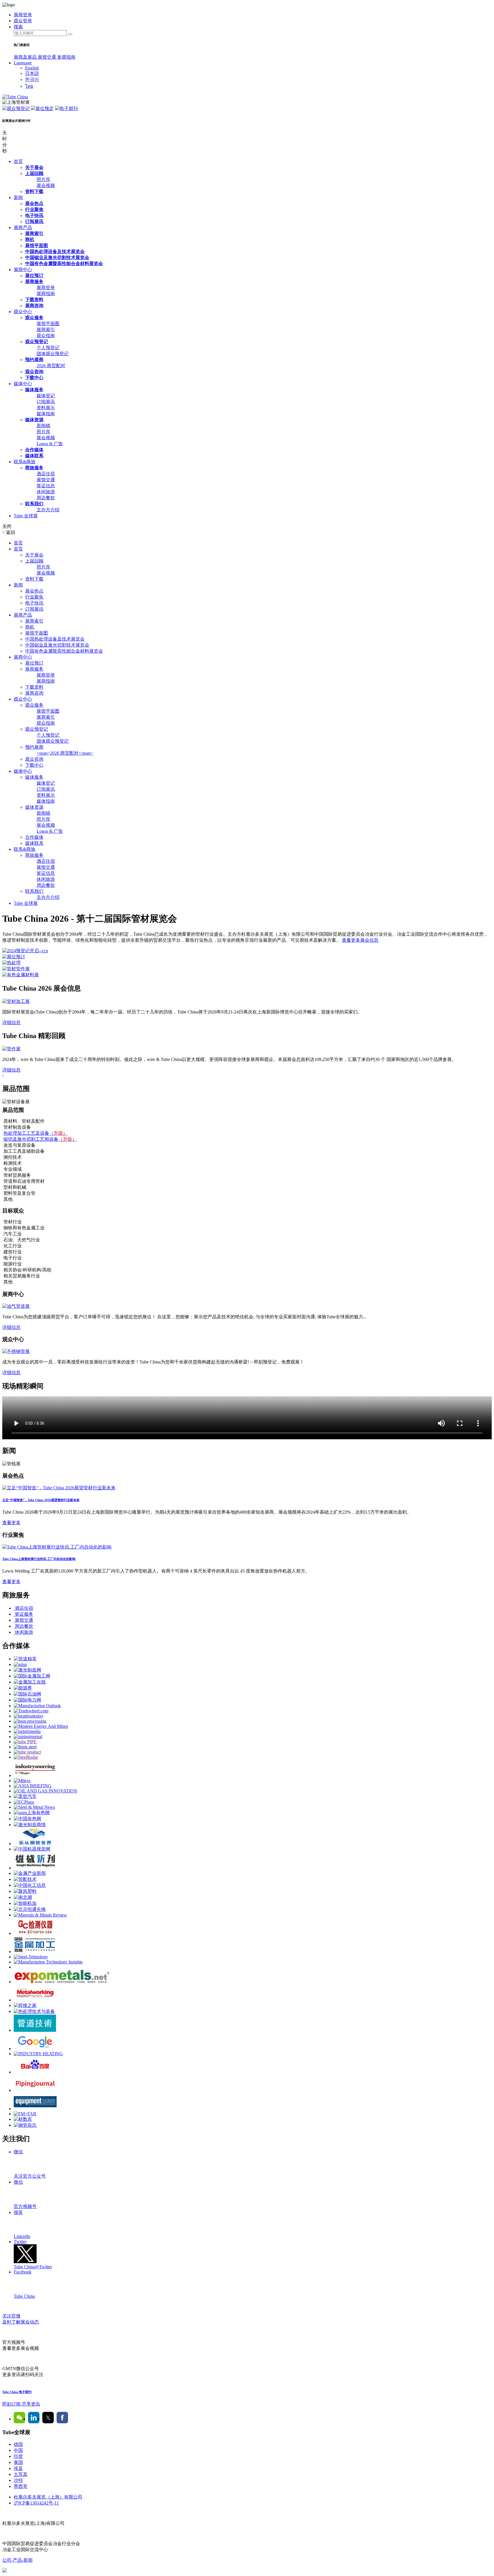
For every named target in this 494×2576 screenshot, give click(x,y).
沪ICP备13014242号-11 (36, 2503)
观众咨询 (34, 372)
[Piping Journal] (35, 2090)
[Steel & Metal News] (34, 1807)
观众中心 (23, 312)
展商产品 (23, 227)
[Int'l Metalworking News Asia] (35, 2000)
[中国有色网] (27, 1819)
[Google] (35, 2049)
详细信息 (11, 1022)
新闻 (18, 197)
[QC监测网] (35, 1933)
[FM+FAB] (25, 2114)
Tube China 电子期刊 (17, 2392)
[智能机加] (25, 1903)
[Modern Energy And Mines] (41, 1726)
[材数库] (23, 2119)
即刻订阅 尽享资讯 (21, 2404)
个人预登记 (48, 348)
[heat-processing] (30, 1721)
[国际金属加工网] (32, 1676)
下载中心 (34, 378)
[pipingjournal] (28, 1737)
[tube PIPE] (25, 1742)
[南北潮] (23, 1897)
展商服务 (34, 282)
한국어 (32, 79)
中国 (18, 2450)
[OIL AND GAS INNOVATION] (45, 1791)
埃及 (18, 2468)
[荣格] (35, 1775)
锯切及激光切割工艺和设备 (40, 1139)
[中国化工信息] (30, 1885)
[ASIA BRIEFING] (33, 1786)
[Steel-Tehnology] (31, 1957)
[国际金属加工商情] (35, 1952)
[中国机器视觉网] (32, 1849)
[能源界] (23, 1688)
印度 (18, 2456)
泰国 (18, 2462)
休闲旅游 (46, 492)
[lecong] (35, 1843)
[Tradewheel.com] (31, 1711)
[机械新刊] (35, 1868)
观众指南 (46, 336)
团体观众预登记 (53, 354)
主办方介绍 (48, 510)
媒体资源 (34, 420)
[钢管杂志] (25, 2125)
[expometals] (62, 1982)
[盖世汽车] (25, 1796)
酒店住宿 (46, 474)
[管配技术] (25, 1879)
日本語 (32, 73)
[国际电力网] (27, 1700)
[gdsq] (20, 1664)
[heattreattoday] (29, 1716)
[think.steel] (25, 1747)
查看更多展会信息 (360, 940)
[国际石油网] (27, 1694)
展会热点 (34, 203)
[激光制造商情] (30, 1825)
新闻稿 (43, 426)
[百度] (35, 2072)
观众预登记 (18, 109)
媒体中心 (23, 384)
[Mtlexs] (22, 1781)
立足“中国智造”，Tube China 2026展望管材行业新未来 (41, 1500)
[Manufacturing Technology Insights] (48, 1962)
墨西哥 (21, 2486)
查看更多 (11, 1523)
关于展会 (34, 167)
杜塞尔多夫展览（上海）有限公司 (48, 2497)
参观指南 (66, 57)
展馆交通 (47, 57)
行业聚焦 (34, 209)
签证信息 (46, 486)
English (32, 68)
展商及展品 (26, 57)
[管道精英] (25, 1659)
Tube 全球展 (26, 516)
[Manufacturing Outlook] (37, 1706)
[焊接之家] (25, 2005)
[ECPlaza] (24, 1802)
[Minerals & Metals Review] (40, 1915)
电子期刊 (69, 109)
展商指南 (46, 294)
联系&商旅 (25, 462)
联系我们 (34, 504)
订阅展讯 (34, 221)
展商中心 (23, 270)
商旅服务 (34, 468)
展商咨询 (34, 306)
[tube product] (27, 1752)
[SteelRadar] (26, 1757)
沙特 (18, 2480)
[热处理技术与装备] (34, 2011)
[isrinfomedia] (27, 1731)
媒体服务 (34, 390)
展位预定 (45, 109)
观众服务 (34, 318)
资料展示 (46, 408)
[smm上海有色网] (32, 1813)
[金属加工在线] (30, 1682)
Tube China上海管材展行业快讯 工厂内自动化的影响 (39, 1559)
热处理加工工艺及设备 (35, 1133)
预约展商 (34, 360)
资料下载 (34, 191)
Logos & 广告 (50, 444)
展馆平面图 (37, 246)
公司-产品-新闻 (17, 2560)
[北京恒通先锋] (30, 1909)
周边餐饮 (46, 498)
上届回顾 (34, 173)
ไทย (29, 86)
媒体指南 (46, 414)
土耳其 (21, 2474)
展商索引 (34, 233)
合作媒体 (34, 450)
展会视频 (46, 185)
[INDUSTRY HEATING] (38, 2054)
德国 (18, 2444)
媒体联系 (34, 456)
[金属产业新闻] (30, 1873)
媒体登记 (46, 396)
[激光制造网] (27, 1670)
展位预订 (34, 276)
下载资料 (34, 300)
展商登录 (46, 288)
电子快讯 (34, 215)
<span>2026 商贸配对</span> (65, 753)
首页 (18, 161)
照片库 (43, 179)
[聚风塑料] (25, 1891)
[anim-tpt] (35, 2030)
